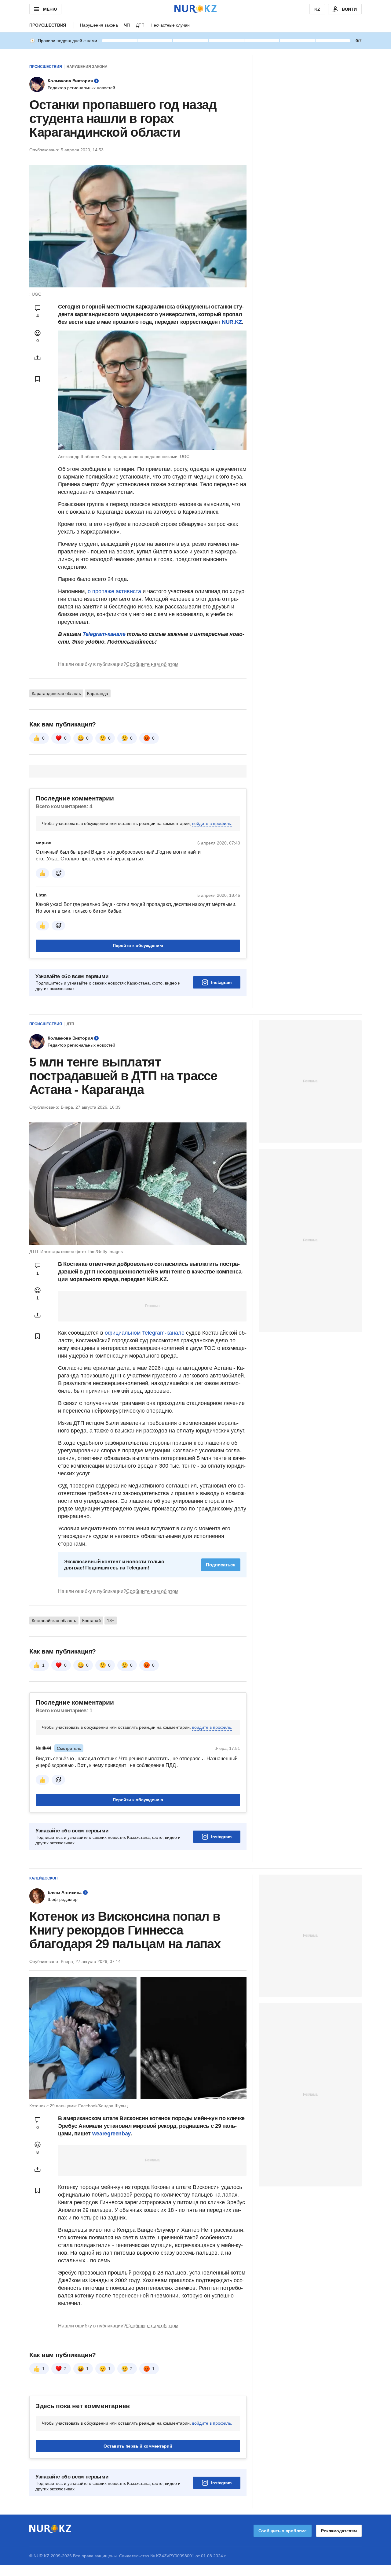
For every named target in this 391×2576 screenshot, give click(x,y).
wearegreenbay (111, 2134)
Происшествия (48, 25)
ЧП (127, 25)
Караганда (98, 693)
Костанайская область (54, 1621)
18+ (111, 1621)
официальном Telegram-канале (145, 1333)
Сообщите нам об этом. (153, 664)
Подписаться (221, 1565)
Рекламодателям (339, 2531)
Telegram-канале (104, 634)
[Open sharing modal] (38, 358)
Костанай (91, 1621)
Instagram (221, 982)
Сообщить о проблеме (283, 2531)
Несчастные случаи (170, 25)
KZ (317, 9)
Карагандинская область (56, 693)
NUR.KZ (232, 322)
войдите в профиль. (212, 823)
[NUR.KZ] (195, 9)
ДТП (140, 25)
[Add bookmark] (38, 379)
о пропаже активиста (114, 591)
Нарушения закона (99, 25)
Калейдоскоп (44, 1878)
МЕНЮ (50, 9)
